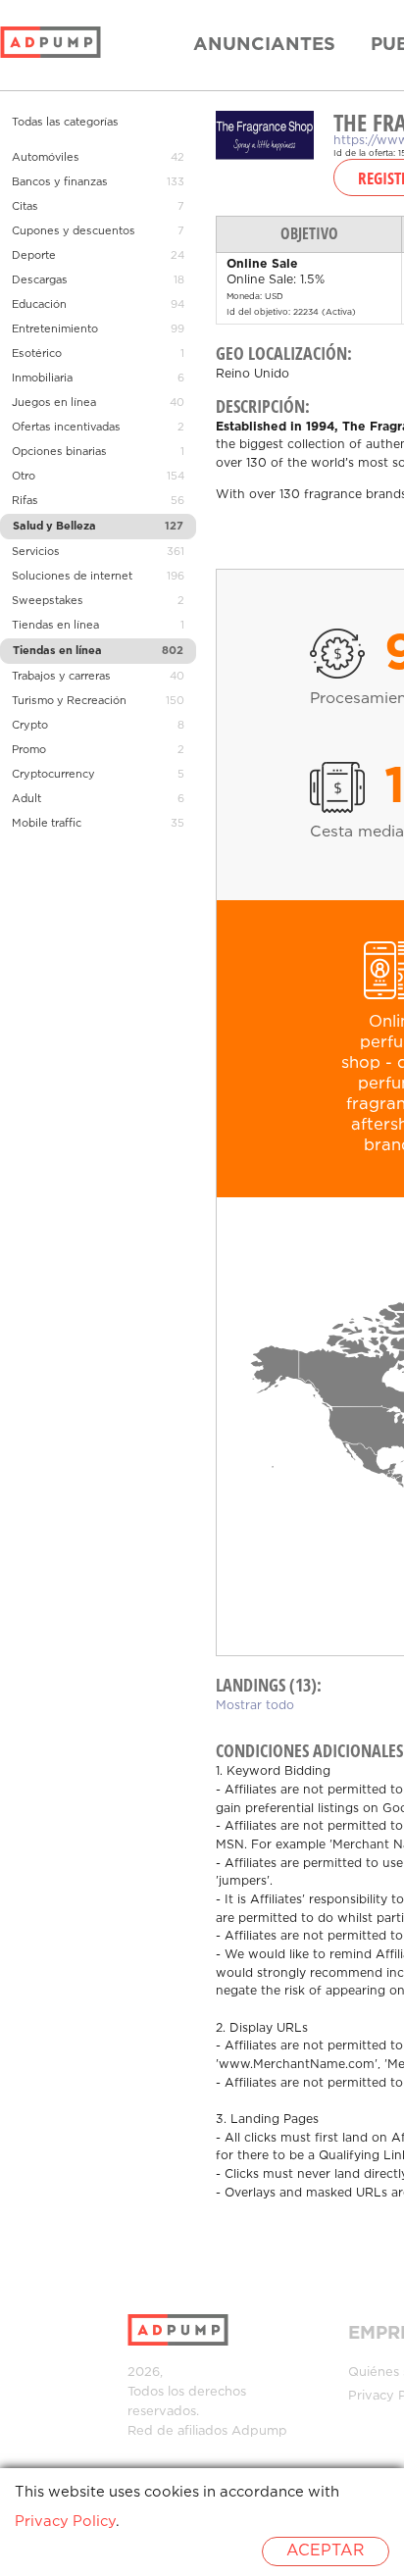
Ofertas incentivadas (66, 428)
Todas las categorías (65, 123)
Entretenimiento (55, 329)
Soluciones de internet (72, 577)
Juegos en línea (54, 403)
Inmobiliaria (42, 379)
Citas (25, 207)
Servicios (36, 552)
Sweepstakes (48, 601)
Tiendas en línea (55, 626)
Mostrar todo (255, 1706)
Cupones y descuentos (74, 231)
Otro (24, 477)
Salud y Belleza (54, 527)
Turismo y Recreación (69, 701)
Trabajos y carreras (61, 677)
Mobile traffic (47, 824)
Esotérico (37, 354)
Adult (26, 799)
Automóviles (46, 158)
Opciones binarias (59, 452)
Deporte (34, 256)
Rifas (25, 501)
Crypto (30, 726)
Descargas (40, 280)
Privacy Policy (65, 2522)
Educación (39, 305)
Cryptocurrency (53, 775)
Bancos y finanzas (60, 182)
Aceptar (326, 2551)
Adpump (259, 2431)
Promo (29, 750)
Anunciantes (264, 45)
